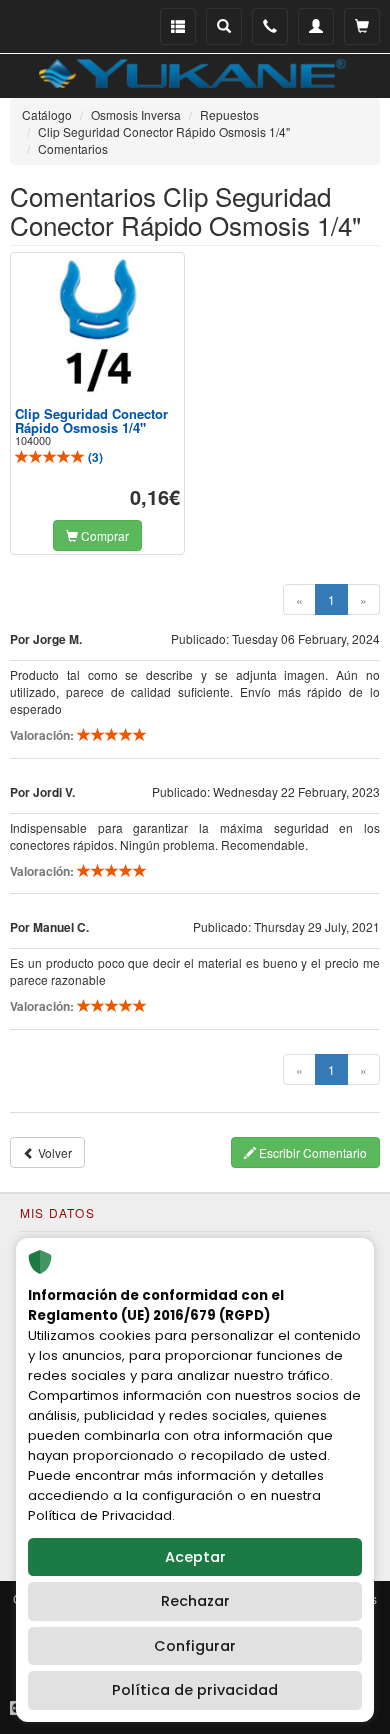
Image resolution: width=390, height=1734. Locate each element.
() (94, 457)
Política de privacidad (195, 1690)
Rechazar (195, 1601)
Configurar (195, 1646)
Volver (53, 1152)
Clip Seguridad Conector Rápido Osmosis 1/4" (91, 420)
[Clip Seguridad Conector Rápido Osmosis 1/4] (98, 326)
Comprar (103, 535)
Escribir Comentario (311, 1152)
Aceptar (195, 1557)
